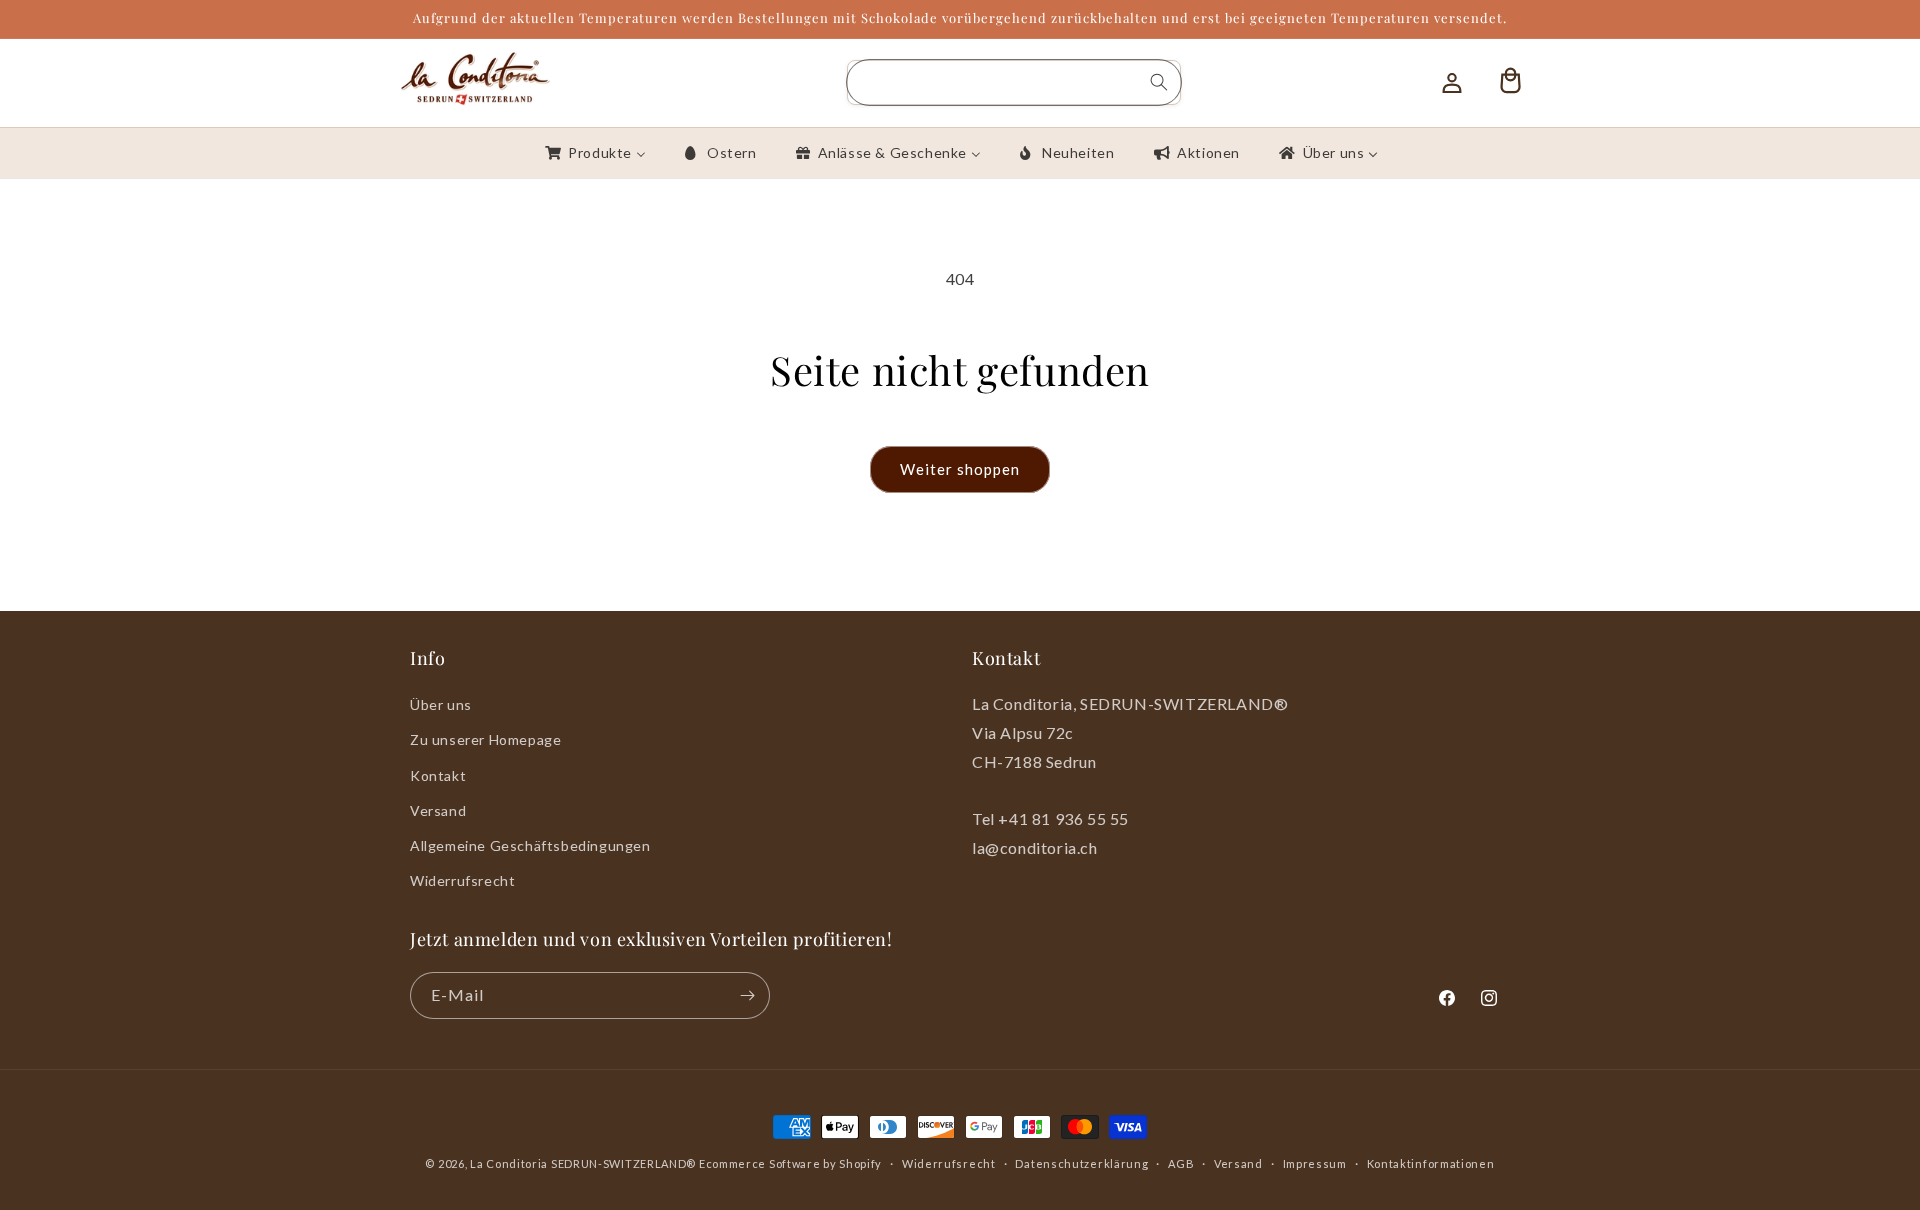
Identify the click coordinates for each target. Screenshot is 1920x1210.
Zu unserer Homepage (485, 739)
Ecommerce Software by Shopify (790, 1163)
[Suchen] (1159, 82)
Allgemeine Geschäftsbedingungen (530, 845)
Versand (438, 810)
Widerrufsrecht (462, 880)
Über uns (441, 704)
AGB (1181, 1163)
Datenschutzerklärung (1081, 1163)
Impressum (1315, 1163)
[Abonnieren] (747, 995)
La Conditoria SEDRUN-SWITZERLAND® (584, 1163)
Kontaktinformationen (1431, 1163)
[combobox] (1014, 82)
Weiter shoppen (960, 469)
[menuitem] (594, 153)
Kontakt (438, 775)
